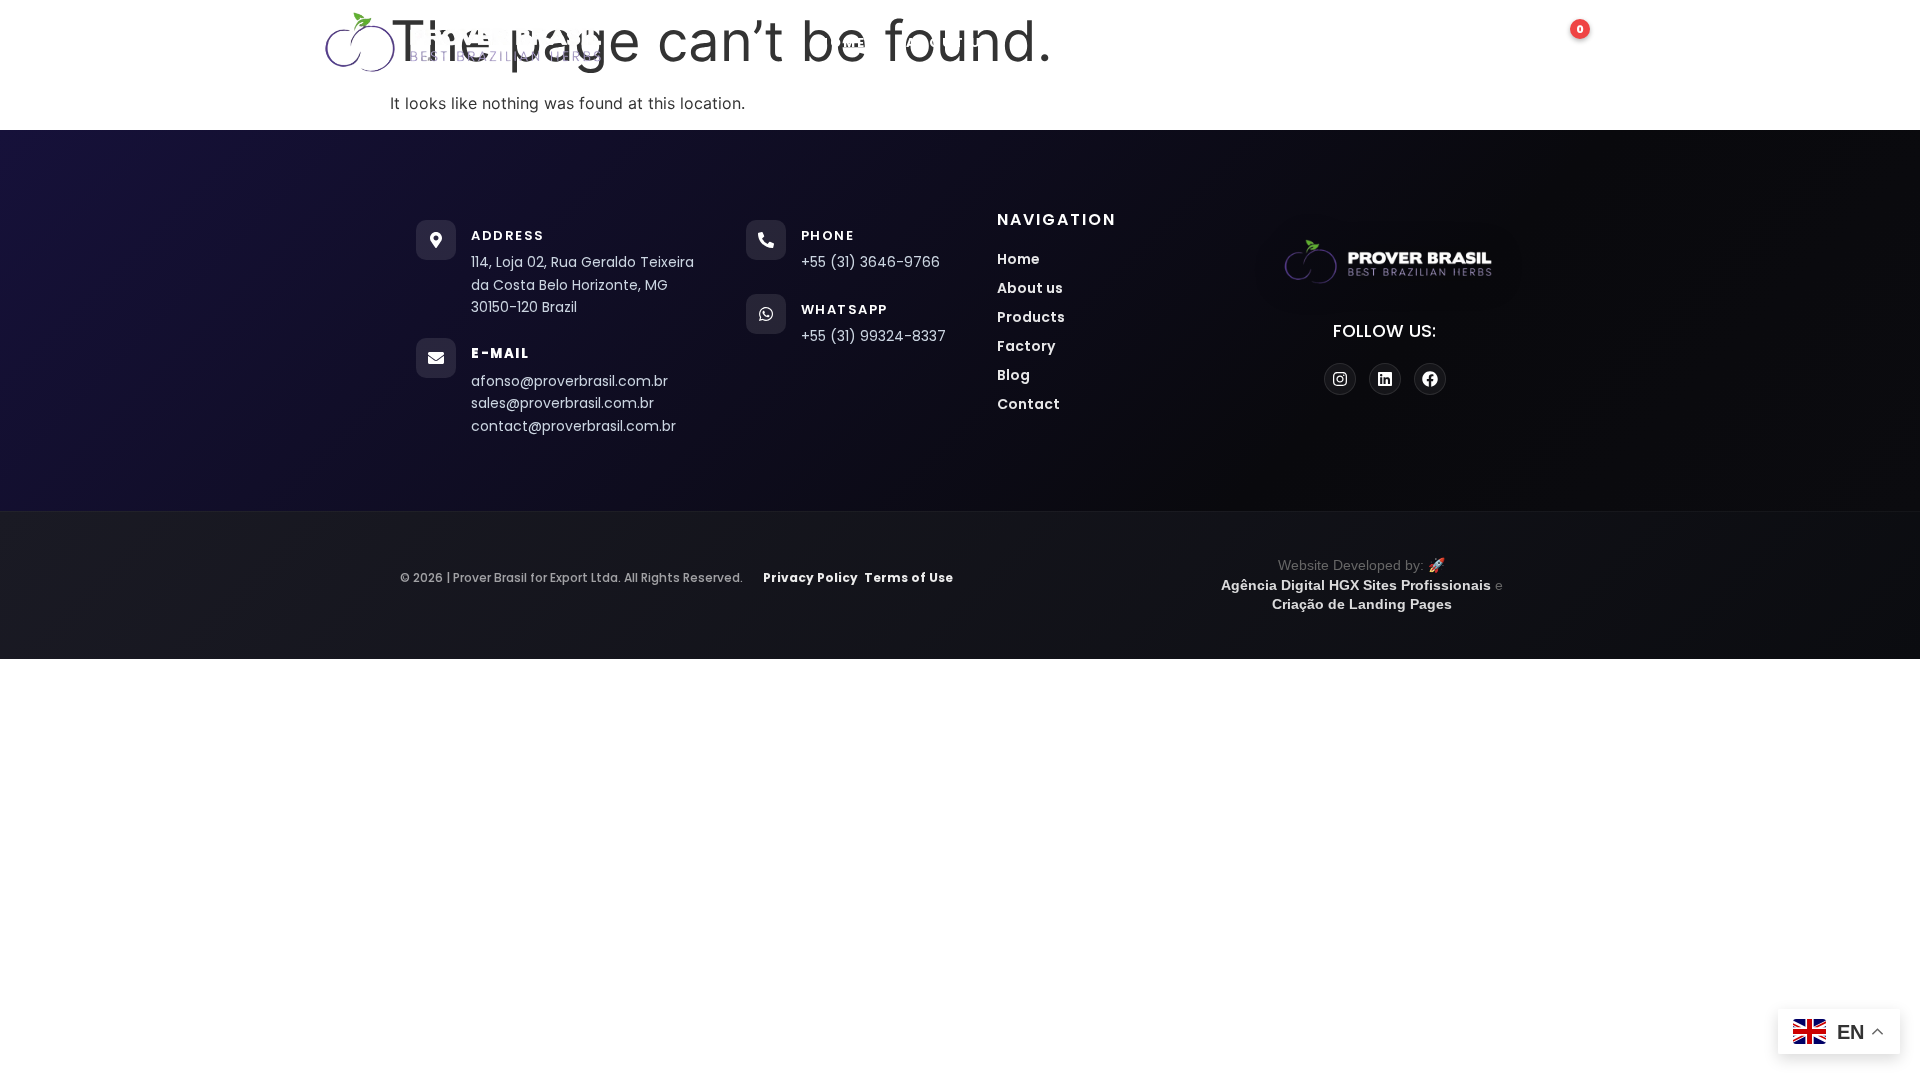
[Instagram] (1340, 379)
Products (1079, 42)
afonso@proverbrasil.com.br (569, 381)
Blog (1309, 42)
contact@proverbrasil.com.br (573, 426)
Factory (1206, 42)
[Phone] (766, 240)
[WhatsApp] (766, 314)
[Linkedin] (1385, 379)
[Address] (436, 240)
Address (508, 235)
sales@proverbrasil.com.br (562, 403)
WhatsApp (844, 309)
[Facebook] (1430, 379)
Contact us (1427, 42)
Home (842, 42)
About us (949, 42)
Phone (828, 235)
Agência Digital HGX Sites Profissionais (1356, 585)
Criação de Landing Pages (1362, 604)
